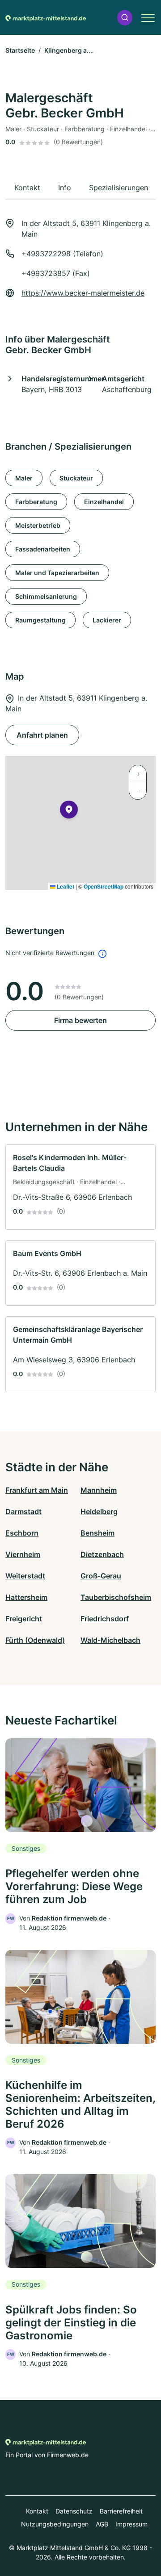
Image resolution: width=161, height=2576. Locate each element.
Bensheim (97, 1533)
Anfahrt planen (42, 735)
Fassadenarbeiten (43, 549)
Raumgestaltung (40, 620)
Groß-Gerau (101, 1576)
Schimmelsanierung (46, 596)
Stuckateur (76, 478)
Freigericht (24, 1619)
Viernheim (23, 1554)
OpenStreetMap (104, 886)
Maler (24, 478)
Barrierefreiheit (121, 2511)
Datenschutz (74, 2511)
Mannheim (99, 1490)
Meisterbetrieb (38, 525)
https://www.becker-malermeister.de (83, 293)
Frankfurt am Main (37, 1490)
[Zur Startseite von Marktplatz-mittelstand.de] (46, 17)
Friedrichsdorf (105, 1619)
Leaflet (65, 886)
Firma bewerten (80, 1020)
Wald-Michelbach (110, 1640)
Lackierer (107, 620)
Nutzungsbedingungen (55, 2524)
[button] (125, 18)
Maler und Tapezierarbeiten (57, 573)
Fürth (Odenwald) (35, 1640)
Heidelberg (99, 1511)
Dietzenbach (102, 1554)
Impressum (131, 2524)
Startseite (20, 50)
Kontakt (37, 2511)
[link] (80, 1187)
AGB (102, 2524)
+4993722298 (46, 254)
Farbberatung (36, 502)
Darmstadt (23, 1511)
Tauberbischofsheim (116, 1597)
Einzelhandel (104, 502)
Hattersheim (26, 1597)
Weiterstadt (25, 1576)
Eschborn (22, 1533)
